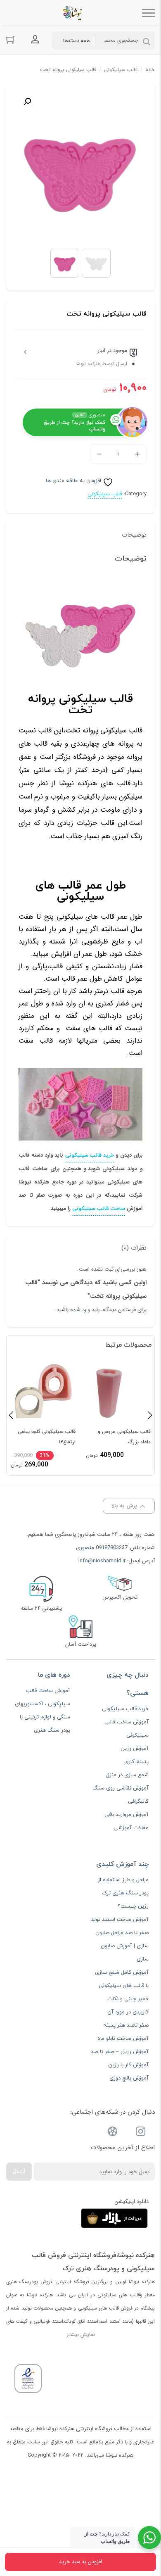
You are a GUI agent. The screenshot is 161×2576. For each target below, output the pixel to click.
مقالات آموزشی (131, 1828)
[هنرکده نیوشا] (74, 13)
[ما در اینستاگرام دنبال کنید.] (141, 2133)
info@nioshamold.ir (102, 1561)
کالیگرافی (138, 1801)
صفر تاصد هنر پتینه (126, 2025)
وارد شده (80, 1310)
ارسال (19, 2171)
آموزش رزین (135, 1749)
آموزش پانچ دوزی (129, 2078)
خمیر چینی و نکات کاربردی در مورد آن (128, 2006)
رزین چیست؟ (133, 1906)
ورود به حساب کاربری (35, 40)
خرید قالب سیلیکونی (90, 1155)
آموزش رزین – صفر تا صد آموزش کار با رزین (120, 2058)
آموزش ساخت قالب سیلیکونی (127, 1729)
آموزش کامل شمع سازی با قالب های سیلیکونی (122, 1979)
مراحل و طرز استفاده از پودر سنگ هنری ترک (123, 1887)
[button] (27, 102)
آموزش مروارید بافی (127, 1815)
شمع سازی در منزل (127, 1775)
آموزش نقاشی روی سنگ (121, 1788)
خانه (150, 70)
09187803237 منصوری (102, 1548)
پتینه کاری (136, 1762)
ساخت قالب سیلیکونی (99, 1209)
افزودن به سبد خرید (80, 2562)
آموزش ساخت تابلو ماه (123, 2039)
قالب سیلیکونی (121, 70)
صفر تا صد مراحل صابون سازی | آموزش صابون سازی (122, 1946)
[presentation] (11, 1415)
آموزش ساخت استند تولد (120, 1920)
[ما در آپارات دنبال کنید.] (113, 2133)
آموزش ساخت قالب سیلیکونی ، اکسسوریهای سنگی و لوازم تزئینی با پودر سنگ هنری (43, 1711)
